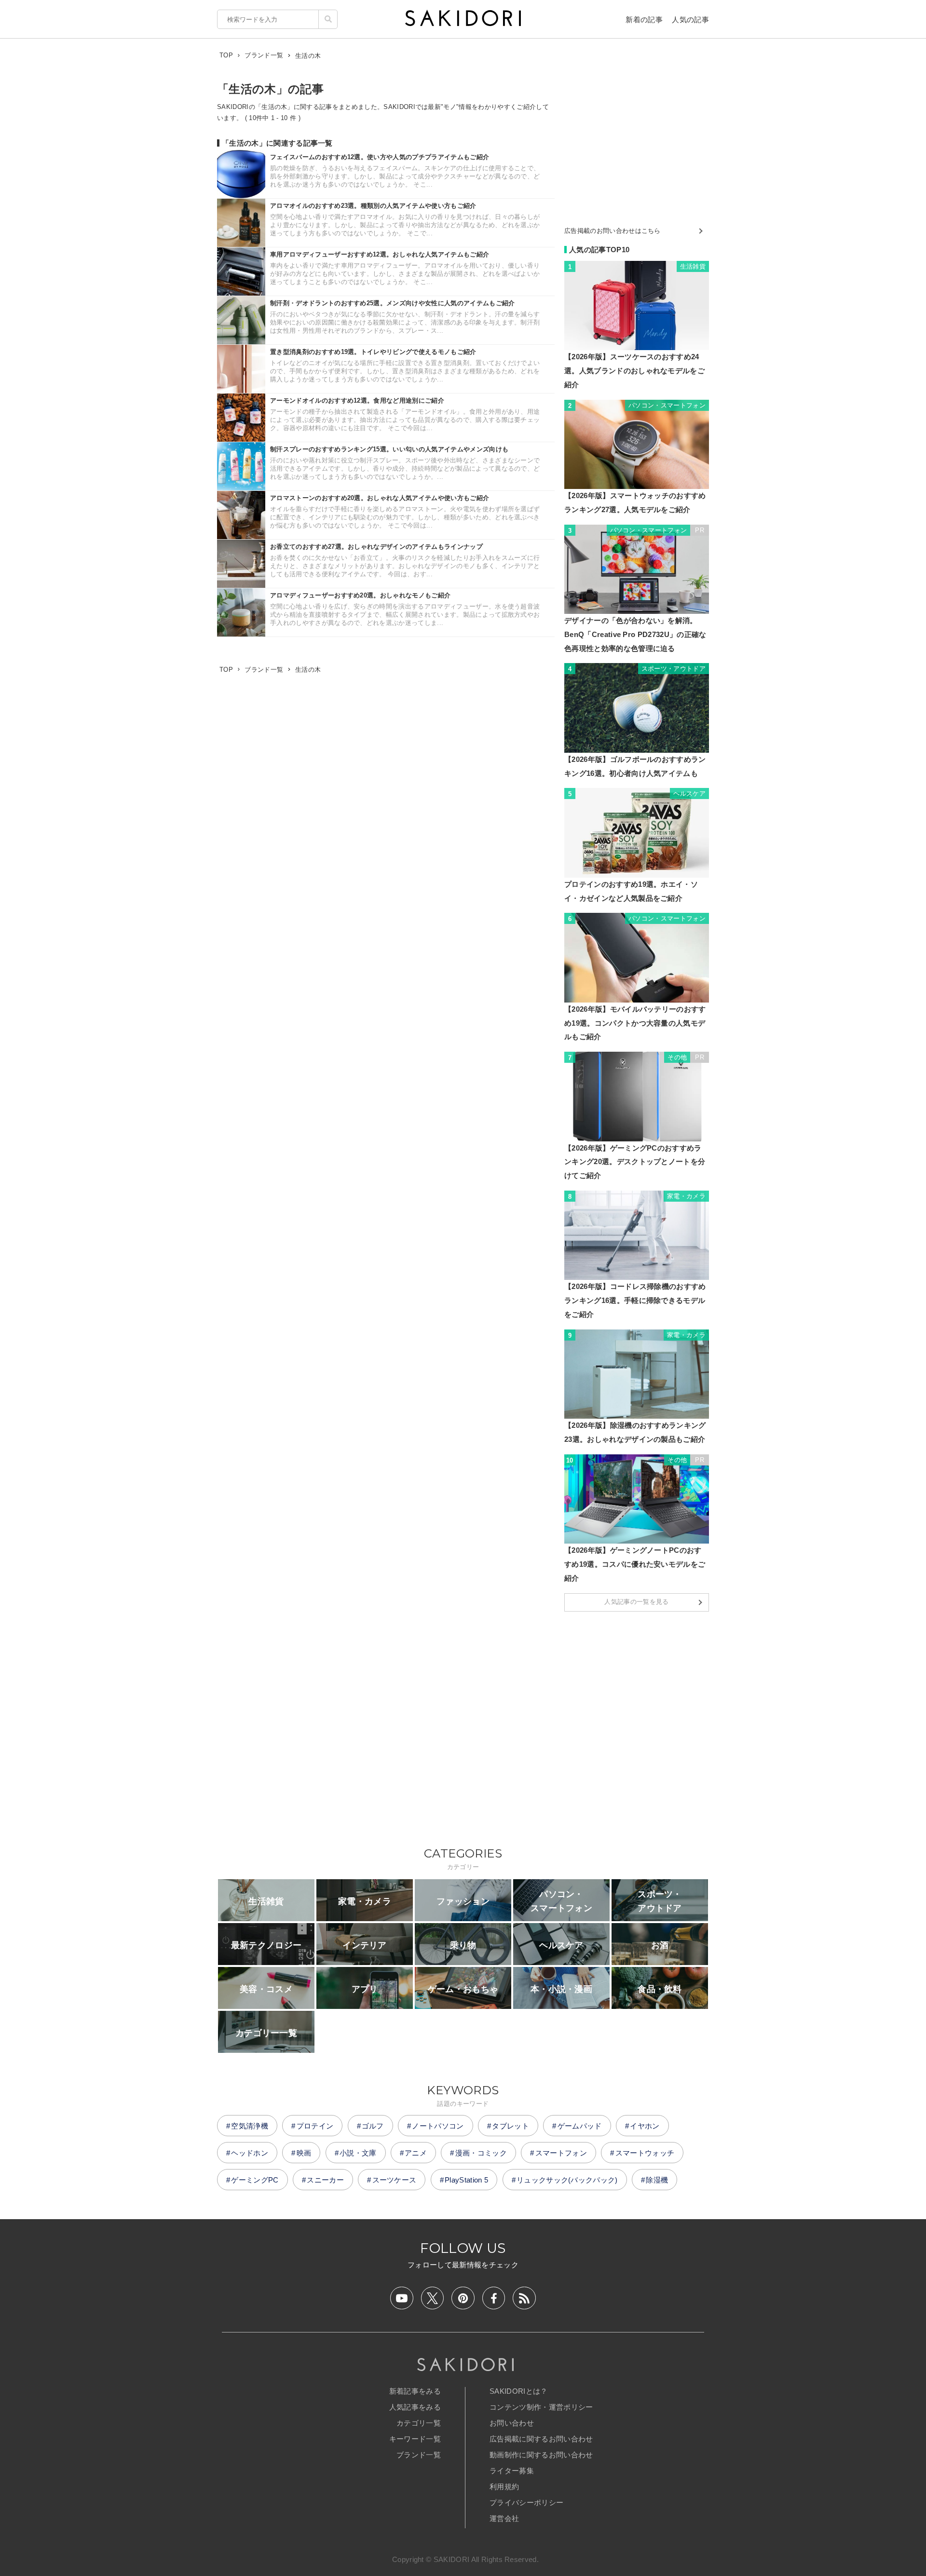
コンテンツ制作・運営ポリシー (541, 2407)
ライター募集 (512, 2471)
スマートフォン (561, 2153)
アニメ (416, 2153)
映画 (304, 2153)
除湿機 (657, 2180)
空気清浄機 (250, 2126)
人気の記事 (690, 20)
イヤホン (645, 2126)
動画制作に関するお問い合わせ (541, 2455)
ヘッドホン (250, 2153)
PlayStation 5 (466, 2180)
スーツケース (395, 2180)
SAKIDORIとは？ (519, 2391)
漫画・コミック (481, 2153)
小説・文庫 (358, 2153)
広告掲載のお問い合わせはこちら (613, 231)
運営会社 (504, 2518)
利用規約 (504, 2487)
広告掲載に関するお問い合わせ (541, 2439)
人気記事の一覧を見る (636, 1602)
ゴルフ (373, 2126)
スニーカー (325, 2180)
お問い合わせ (512, 2423)
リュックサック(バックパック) (567, 2180)
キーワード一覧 (415, 2439)
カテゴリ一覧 (419, 2423)
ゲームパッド (580, 2126)
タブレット (511, 2126)
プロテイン (315, 2126)
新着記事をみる (415, 2391)
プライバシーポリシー (526, 2502)
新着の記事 (644, 20)
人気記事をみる (415, 2407)
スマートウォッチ (645, 2153)
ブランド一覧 (419, 2455)
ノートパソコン (438, 2126)
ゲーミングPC (255, 2180)
